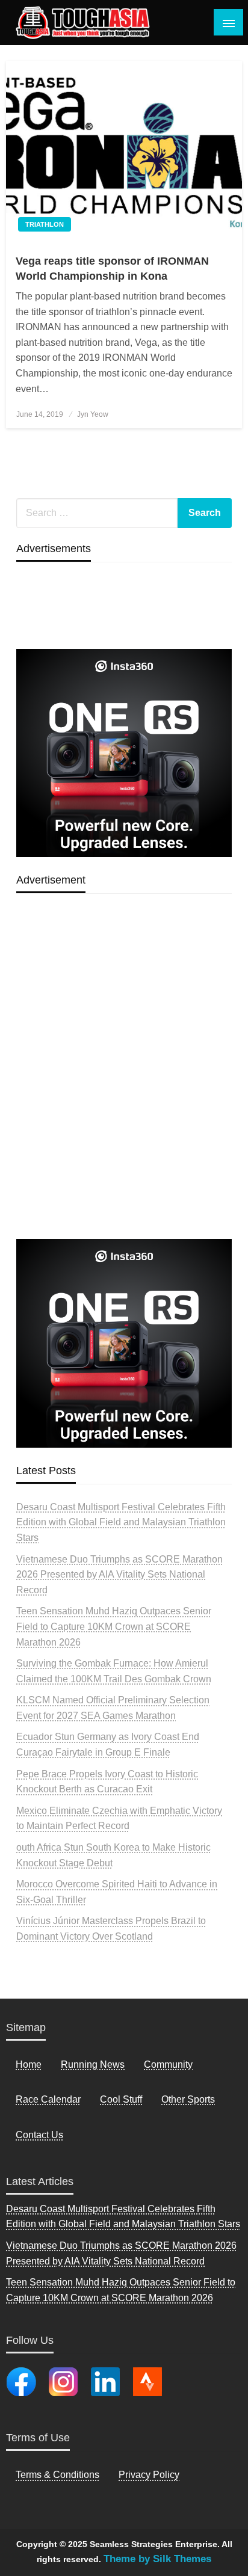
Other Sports (188, 2099)
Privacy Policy (149, 2475)
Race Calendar (48, 2099)
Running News (93, 2064)
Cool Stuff (121, 2099)
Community (168, 2064)
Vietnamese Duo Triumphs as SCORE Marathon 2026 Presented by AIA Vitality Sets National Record (119, 1575)
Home (29, 2064)
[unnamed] (124, 752)
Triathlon (45, 224)
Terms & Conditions (57, 2475)
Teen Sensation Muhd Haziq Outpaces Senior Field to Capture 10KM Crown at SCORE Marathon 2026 (114, 1626)
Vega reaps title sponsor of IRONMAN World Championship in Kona (112, 269)
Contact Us (39, 2135)
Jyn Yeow (93, 414)
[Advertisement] (124, 1094)
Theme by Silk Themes (157, 2559)
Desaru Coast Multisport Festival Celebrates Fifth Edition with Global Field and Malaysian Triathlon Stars (121, 1522)
